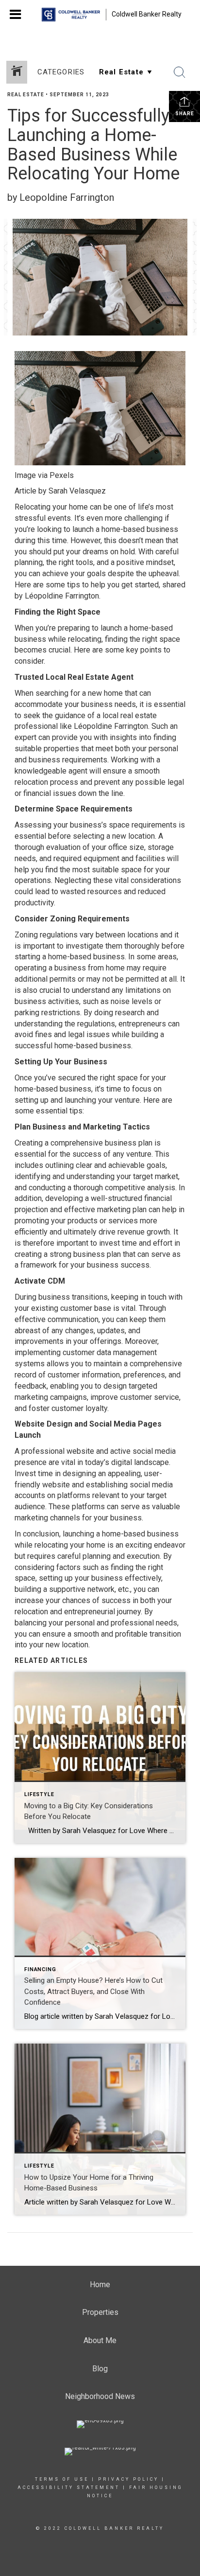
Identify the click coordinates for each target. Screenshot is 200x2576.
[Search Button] (180, 72)
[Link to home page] (71, 15)
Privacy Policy (128, 2479)
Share (185, 114)
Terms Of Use (62, 2479)
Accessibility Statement (69, 2488)
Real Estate (26, 95)
